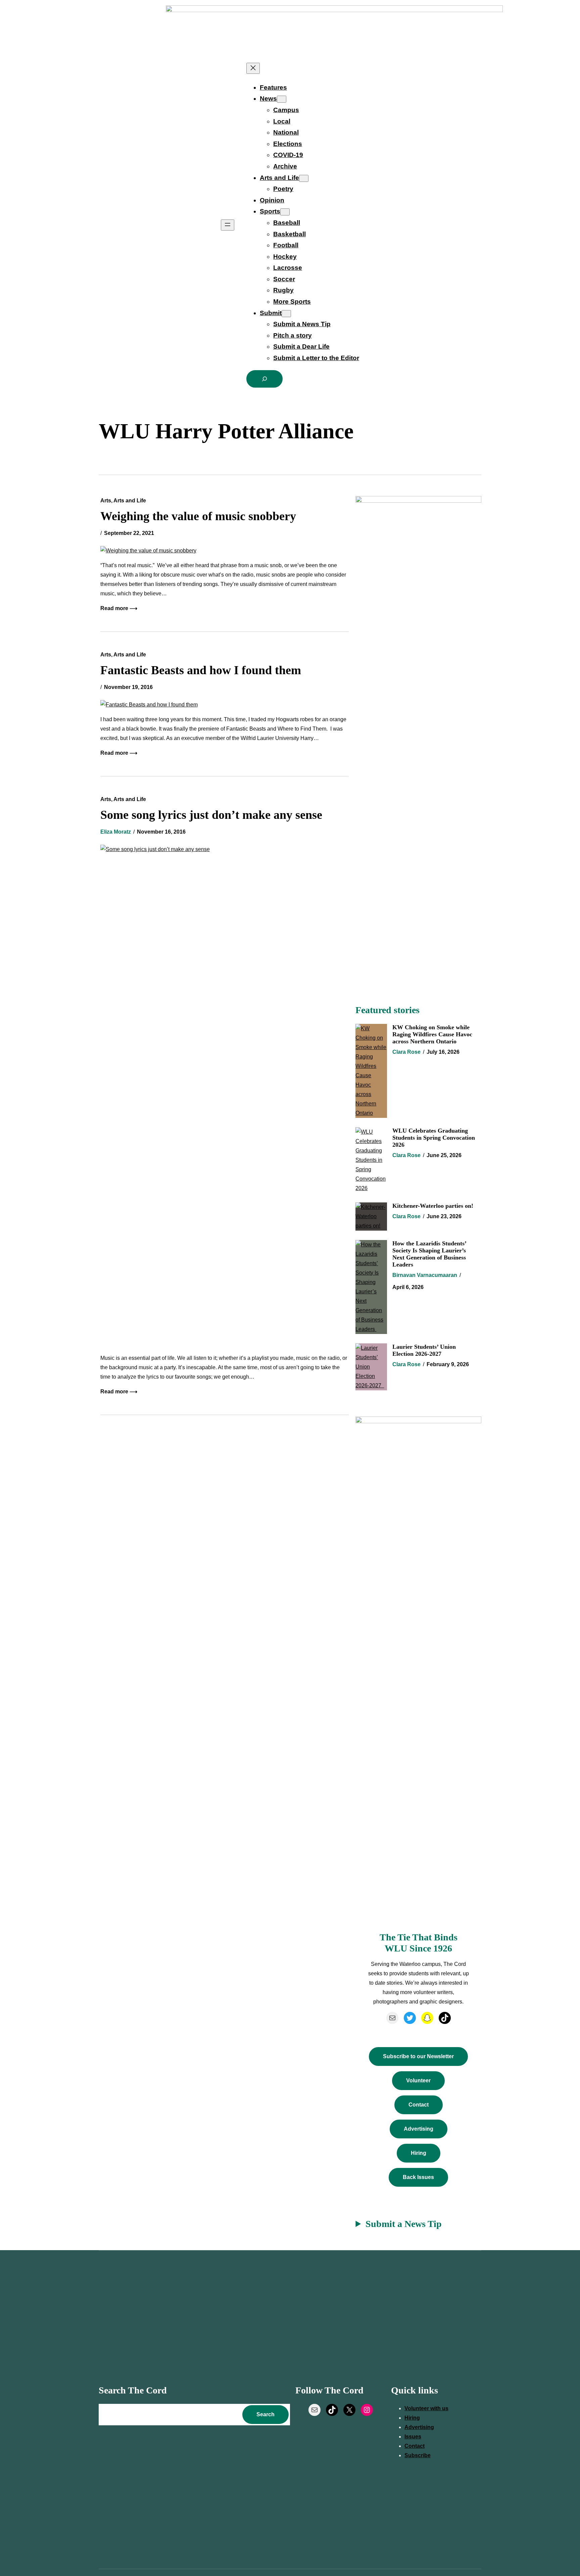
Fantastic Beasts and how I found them (201, 670)
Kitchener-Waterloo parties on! (433, 1206)
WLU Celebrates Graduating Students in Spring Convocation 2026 (434, 1138)
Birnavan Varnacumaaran (425, 1275)
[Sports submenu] (285, 212)
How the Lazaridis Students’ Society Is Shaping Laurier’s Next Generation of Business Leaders (429, 1254)
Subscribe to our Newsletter (418, 2056)
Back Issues (418, 2177)
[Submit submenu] (286, 314)
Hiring (419, 2153)
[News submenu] (282, 99)
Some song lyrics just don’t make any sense (211, 815)
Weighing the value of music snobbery (198, 516)
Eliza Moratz (116, 832)
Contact (419, 2105)
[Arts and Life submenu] (304, 178)
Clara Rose (406, 1052)
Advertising (419, 2129)
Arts (106, 501)
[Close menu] (253, 68)
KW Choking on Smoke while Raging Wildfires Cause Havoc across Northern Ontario (432, 1034)
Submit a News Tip (404, 2224)
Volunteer (418, 2080)
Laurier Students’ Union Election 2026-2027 (424, 1350)
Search (265, 2414)
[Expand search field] (264, 379)
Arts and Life (130, 501)
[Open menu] (228, 225)
